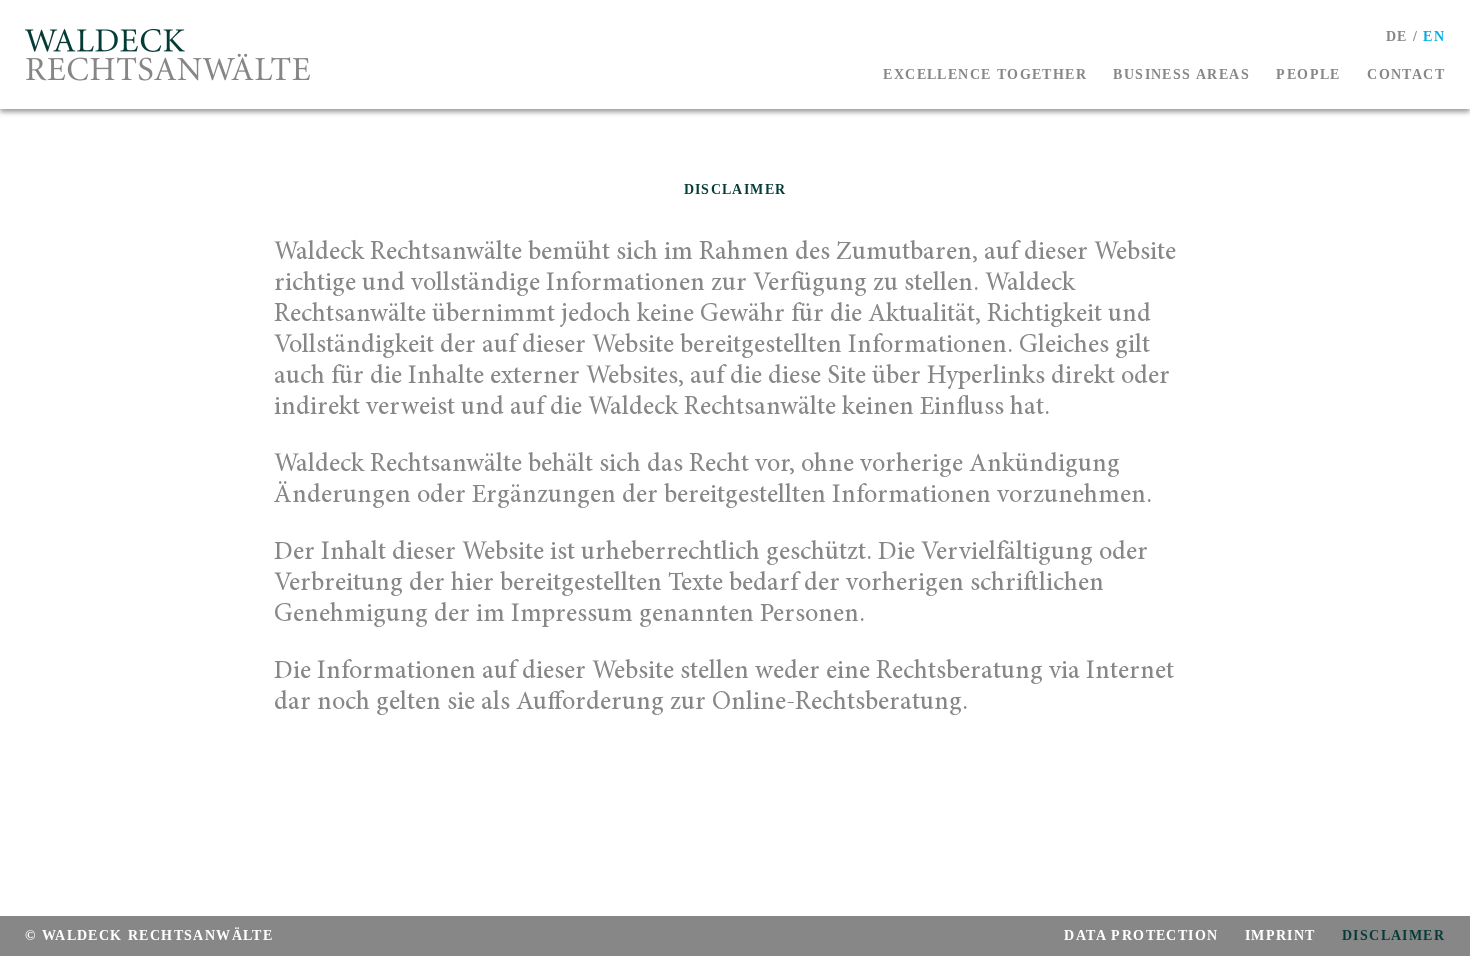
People (1308, 75)
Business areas (1181, 75)
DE (1397, 37)
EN (1434, 37)
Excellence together (985, 75)
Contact (1406, 75)
